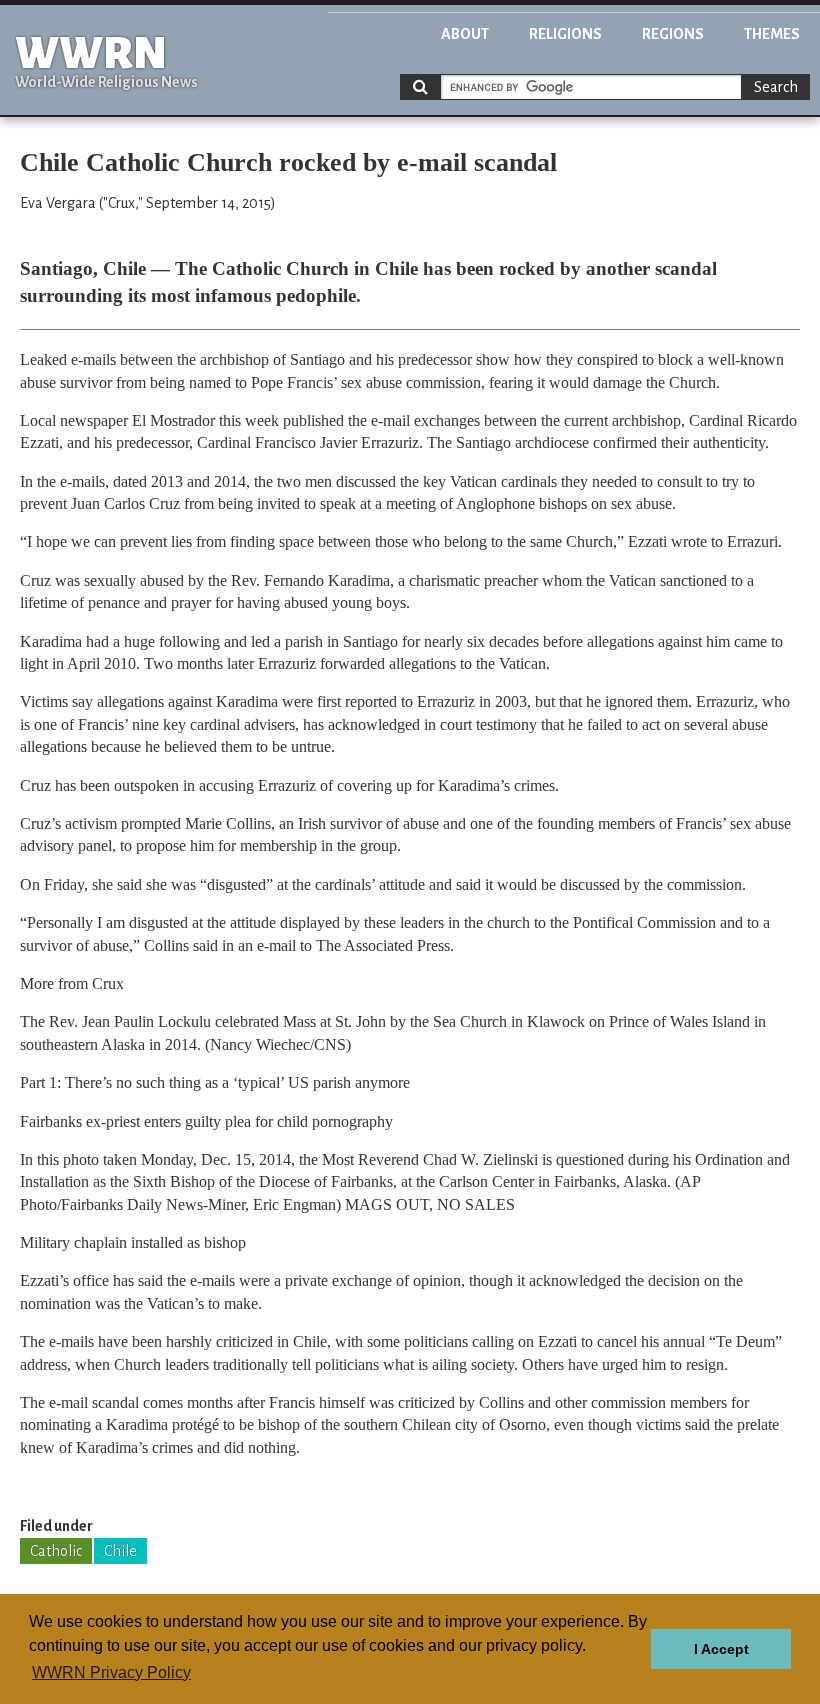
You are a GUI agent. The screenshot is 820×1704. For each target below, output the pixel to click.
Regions (673, 34)
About (465, 34)
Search (776, 87)
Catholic (56, 1551)
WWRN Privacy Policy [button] (111, 1672)
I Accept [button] (721, 1649)
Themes (772, 34)
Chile (120, 1551)
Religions (565, 34)
